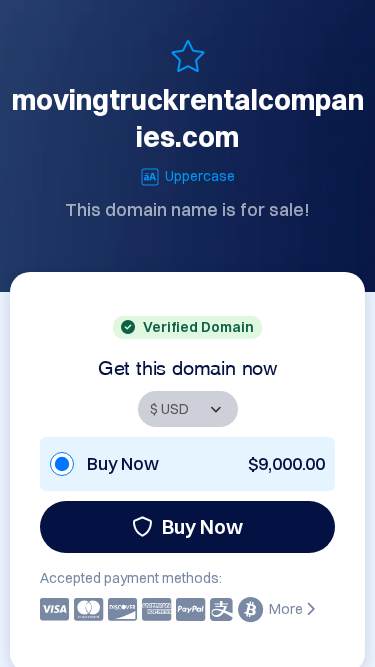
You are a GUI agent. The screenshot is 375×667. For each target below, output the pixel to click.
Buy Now (202, 526)
